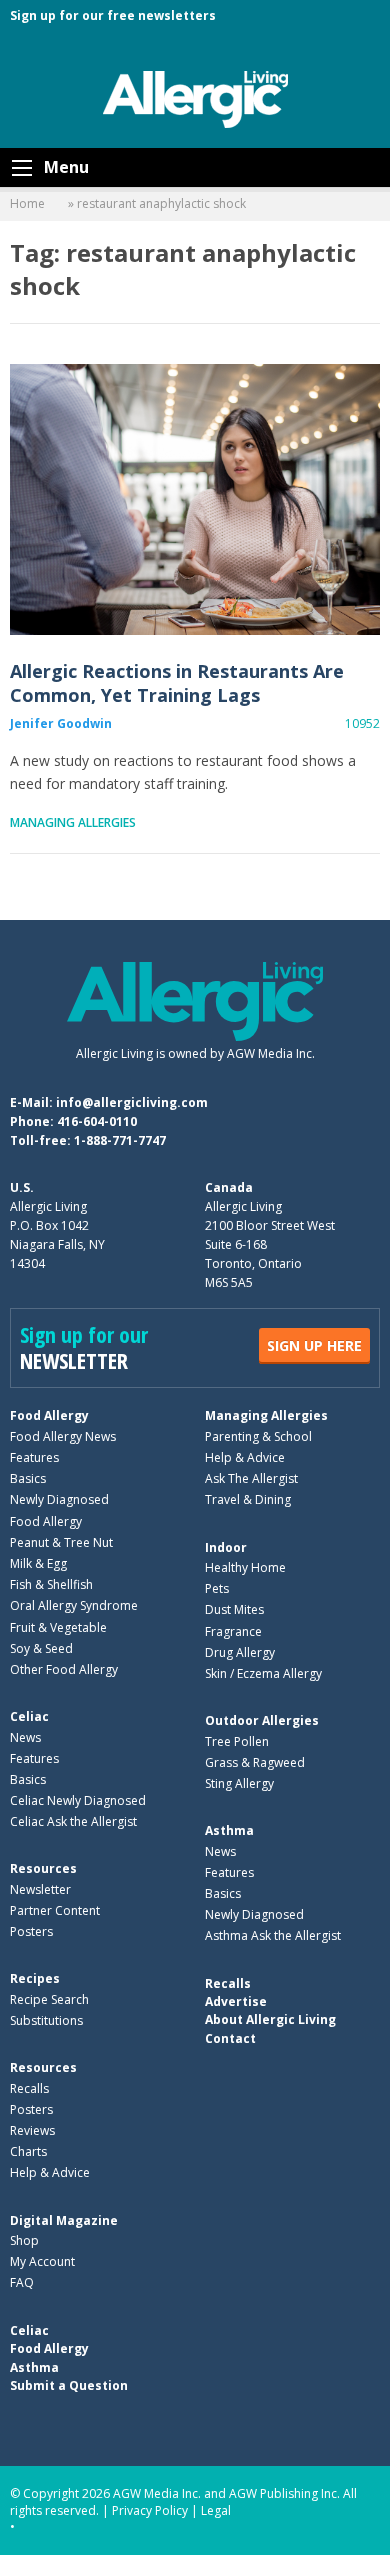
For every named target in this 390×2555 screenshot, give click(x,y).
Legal (216, 2510)
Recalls (29, 2088)
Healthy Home (245, 1567)
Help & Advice (245, 1457)
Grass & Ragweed (255, 1762)
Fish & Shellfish (51, 1584)
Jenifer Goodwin (61, 723)
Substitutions (46, 2020)
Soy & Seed (41, 1648)
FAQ (22, 2282)
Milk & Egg (38, 1563)
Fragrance (233, 1631)
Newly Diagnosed (59, 1499)
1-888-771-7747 (120, 1140)
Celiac (29, 1716)
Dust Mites (234, 1609)
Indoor (226, 1547)
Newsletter (40, 1889)
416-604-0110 (97, 1121)
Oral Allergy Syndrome (74, 1605)
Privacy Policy (150, 2510)
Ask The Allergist (251, 1478)
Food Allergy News (63, 1436)
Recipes (35, 1978)
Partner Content (55, 1910)
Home (27, 203)
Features (34, 1457)
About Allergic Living (270, 2019)
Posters (31, 1931)
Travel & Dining (248, 1499)
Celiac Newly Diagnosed (78, 1800)
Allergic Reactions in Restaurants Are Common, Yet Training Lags (195, 499)
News (25, 1737)
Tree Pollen (237, 1741)
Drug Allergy (240, 1652)
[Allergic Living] (195, 98)
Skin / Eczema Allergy (263, 1673)
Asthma (229, 1830)
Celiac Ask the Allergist (73, 1821)
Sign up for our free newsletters (113, 15)
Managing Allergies (73, 822)
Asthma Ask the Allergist (273, 1935)
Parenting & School (258, 1436)
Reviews (32, 2130)
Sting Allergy (239, 1783)
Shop (24, 2240)
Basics (28, 1478)
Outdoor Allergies (262, 1720)
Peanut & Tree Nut (61, 1542)
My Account (42, 2261)
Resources (43, 1868)
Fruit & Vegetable (58, 1627)
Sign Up (314, 1345)
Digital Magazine (64, 2220)
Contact (230, 2038)
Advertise (236, 2001)
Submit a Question (69, 2385)
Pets (217, 1588)
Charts (28, 2151)
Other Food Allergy (64, 1669)
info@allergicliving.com (132, 1102)
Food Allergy (49, 1415)
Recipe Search (49, 1999)
